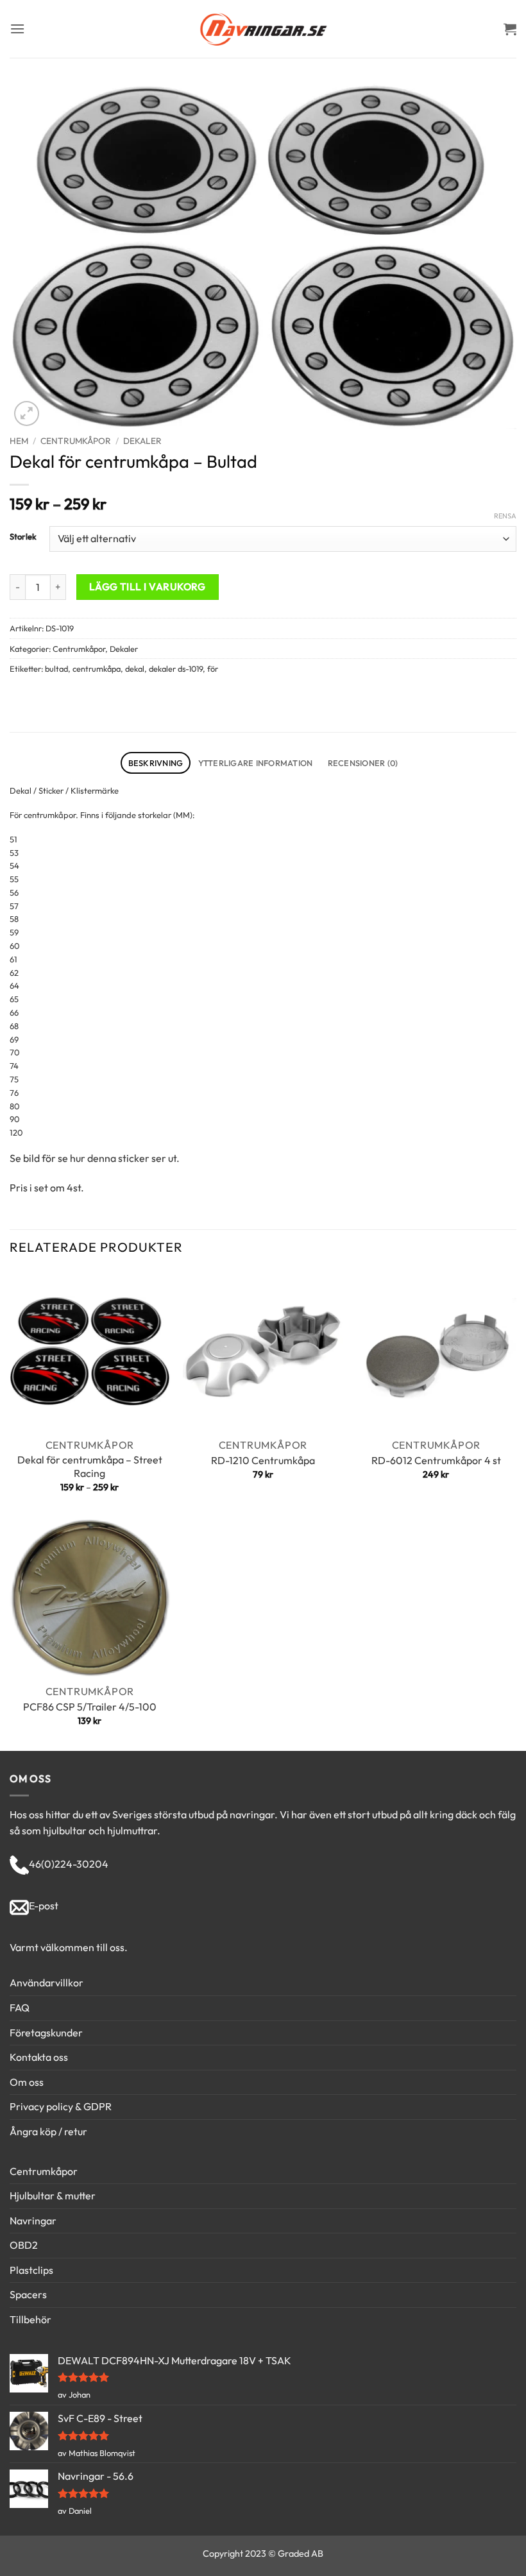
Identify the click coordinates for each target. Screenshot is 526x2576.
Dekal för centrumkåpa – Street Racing (90, 1466)
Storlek (23, 537)
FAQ (20, 2008)
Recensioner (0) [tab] (363, 763)
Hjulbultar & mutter (53, 2196)
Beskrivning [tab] (156, 763)
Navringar (33, 2221)
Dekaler (142, 441)
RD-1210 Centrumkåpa (263, 1460)
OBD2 (24, 2245)
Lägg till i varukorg (148, 586)
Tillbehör (30, 2319)
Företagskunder (46, 2033)
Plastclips (31, 2270)
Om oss (27, 2082)
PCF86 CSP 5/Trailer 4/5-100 (90, 1707)
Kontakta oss (39, 2057)
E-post (44, 1906)
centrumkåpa (97, 669)
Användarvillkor (47, 1983)
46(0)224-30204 (69, 1864)
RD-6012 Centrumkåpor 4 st (436, 1460)
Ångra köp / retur (48, 2131)
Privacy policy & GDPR (61, 2106)
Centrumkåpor (76, 441)
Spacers (28, 2294)
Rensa (505, 516)
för (213, 669)
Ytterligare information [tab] (256, 763)
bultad (56, 669)
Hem (19, 441)
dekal (135, 669)
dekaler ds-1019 (176, 669)
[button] (17, 29)
